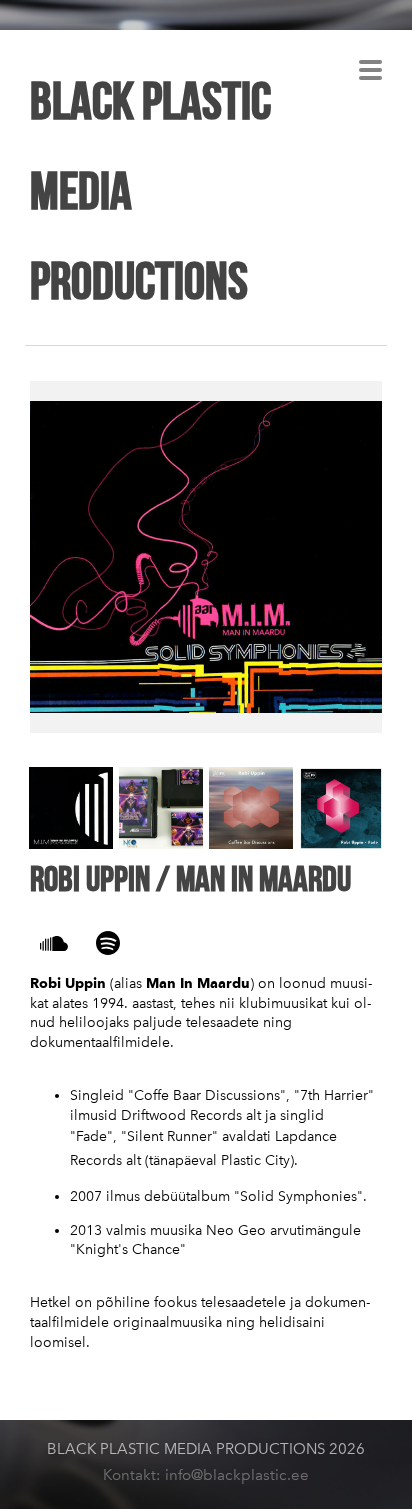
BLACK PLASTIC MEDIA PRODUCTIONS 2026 (206, 1449)
